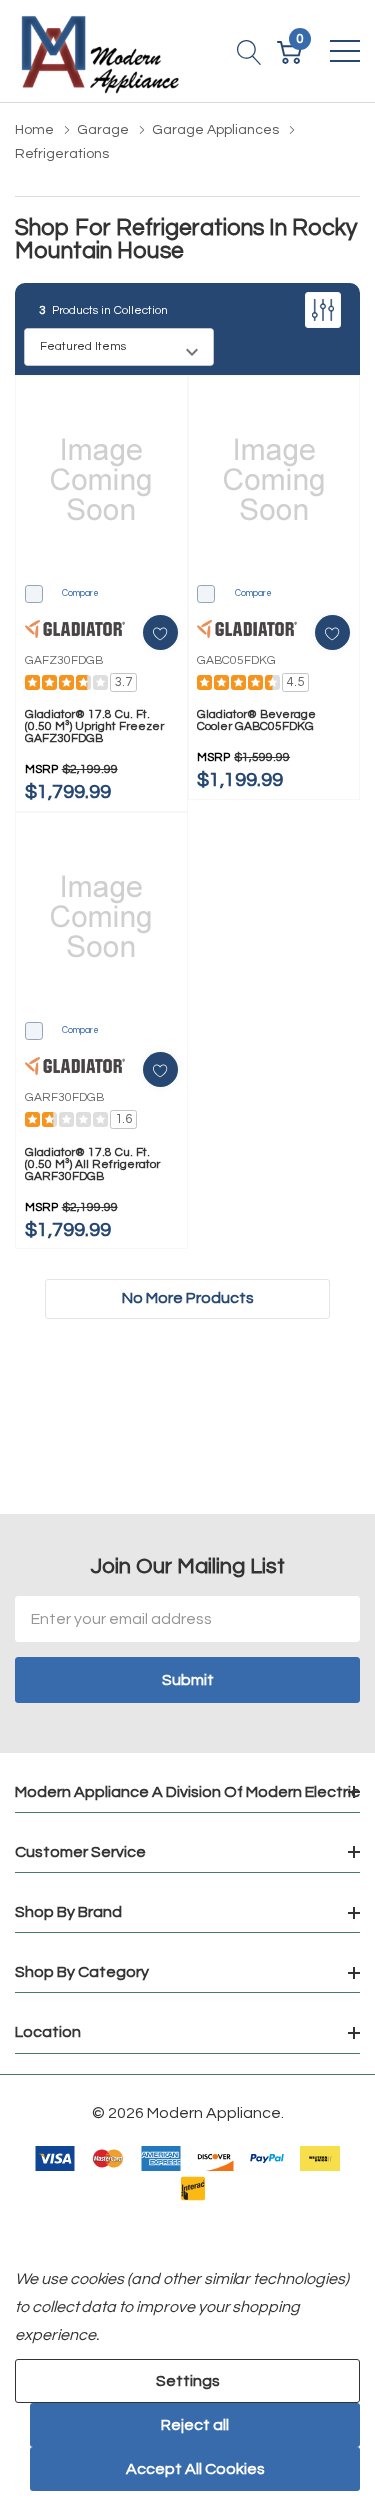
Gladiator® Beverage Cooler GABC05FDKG (256, 721)
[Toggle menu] (345, 51)
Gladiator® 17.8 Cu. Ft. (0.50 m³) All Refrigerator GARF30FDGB (92, 1165)
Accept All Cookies (195, 2469)
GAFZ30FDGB (64, 660)
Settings (188, 2381)
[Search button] (249, 51)
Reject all (195, 2425)
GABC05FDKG (236, 660)
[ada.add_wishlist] (160, 632)
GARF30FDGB (64, 1097)
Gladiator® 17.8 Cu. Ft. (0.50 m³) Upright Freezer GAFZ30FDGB (94, 727)
